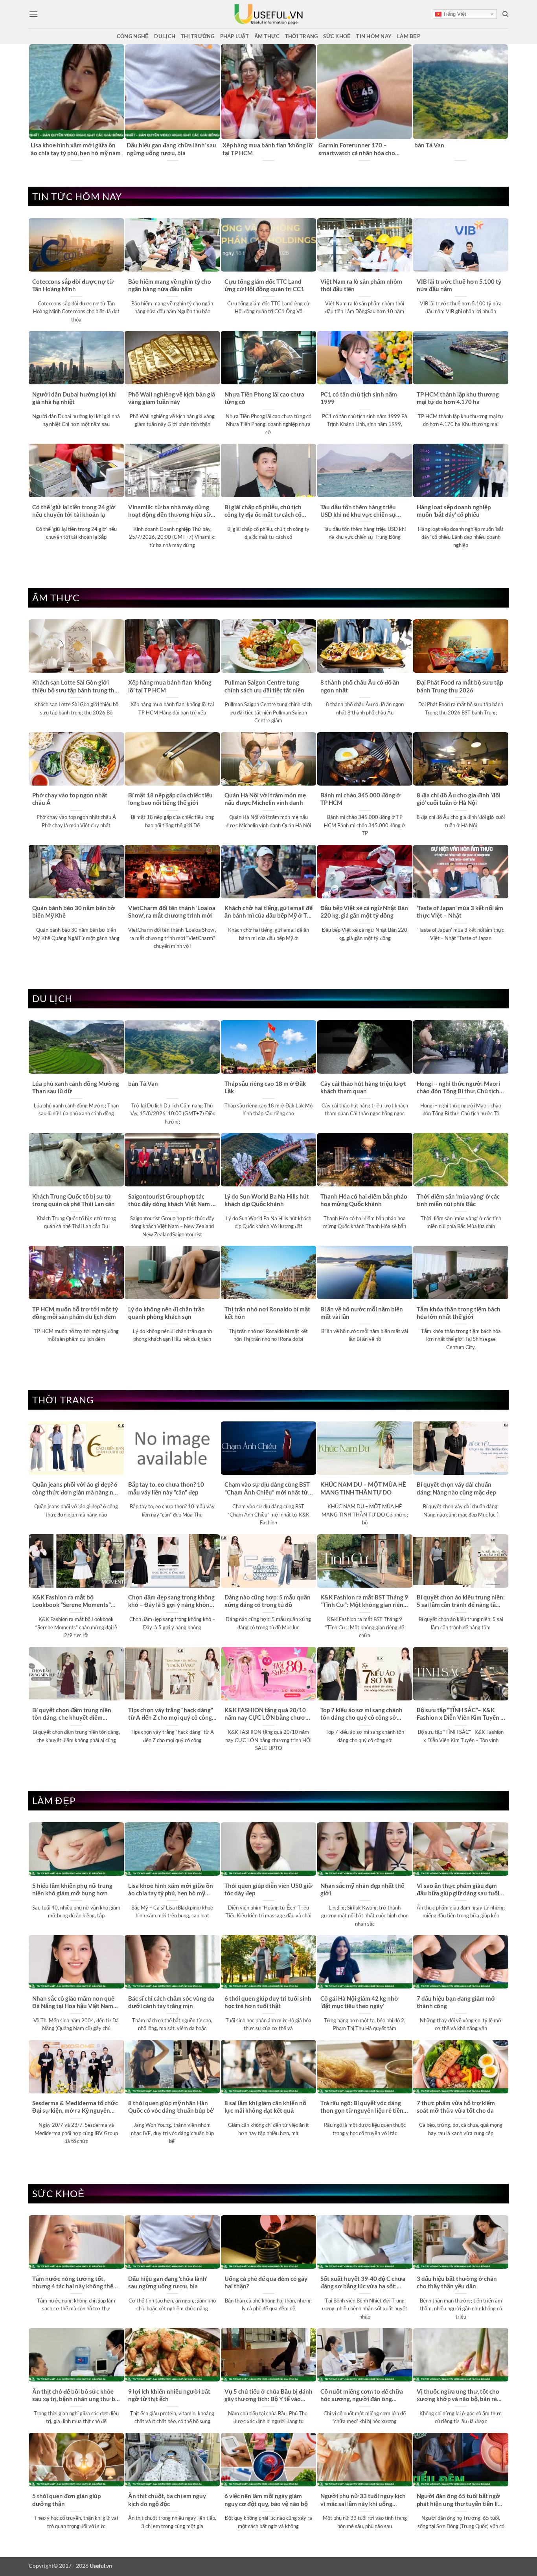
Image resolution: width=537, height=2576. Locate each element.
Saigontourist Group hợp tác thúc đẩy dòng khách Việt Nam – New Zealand (171, 1201)
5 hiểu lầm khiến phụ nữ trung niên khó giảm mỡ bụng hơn (72, 1889)
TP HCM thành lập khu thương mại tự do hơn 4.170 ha (458, 398)
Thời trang (302, 36)
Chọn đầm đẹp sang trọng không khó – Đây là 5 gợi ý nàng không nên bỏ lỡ (171, 1601)
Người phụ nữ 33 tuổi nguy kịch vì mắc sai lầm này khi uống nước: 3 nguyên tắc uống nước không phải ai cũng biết (363, 2500)
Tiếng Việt (454, 14)
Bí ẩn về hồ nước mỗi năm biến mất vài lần (362, 1313)
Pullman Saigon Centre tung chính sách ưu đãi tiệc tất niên (264, 686)
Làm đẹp (409, 36)
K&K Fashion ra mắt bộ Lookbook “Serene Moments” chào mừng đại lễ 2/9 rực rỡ (72, 1601)
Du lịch (165, 36)
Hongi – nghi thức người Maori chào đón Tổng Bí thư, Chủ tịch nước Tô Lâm (458, 1088)
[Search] (505, 14)
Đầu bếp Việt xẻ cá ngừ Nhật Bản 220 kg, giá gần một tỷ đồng (364, 912)
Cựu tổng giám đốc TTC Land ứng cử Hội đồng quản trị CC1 (264, 285)
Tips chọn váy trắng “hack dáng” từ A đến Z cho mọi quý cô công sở (171, 1714)
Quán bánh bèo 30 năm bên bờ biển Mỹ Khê (74, 912)
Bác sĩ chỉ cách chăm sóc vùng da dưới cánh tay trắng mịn (171, 2002)
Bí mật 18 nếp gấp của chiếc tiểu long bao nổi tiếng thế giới (170, 799)
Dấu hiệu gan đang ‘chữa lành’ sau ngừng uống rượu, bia (171, 149)
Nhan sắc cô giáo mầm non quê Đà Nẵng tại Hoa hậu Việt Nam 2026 (73, 2003)
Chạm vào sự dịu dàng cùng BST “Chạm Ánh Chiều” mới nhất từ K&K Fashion (267, 1489)
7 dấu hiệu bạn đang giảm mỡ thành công (456, 2002)
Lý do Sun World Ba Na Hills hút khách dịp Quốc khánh (267, 1200)
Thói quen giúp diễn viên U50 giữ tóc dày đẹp (268, 1889)
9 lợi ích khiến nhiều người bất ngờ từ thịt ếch (169, 2395)
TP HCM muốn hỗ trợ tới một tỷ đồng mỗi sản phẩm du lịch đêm (75, 1313)
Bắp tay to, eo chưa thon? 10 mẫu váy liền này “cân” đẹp (166, 1488)
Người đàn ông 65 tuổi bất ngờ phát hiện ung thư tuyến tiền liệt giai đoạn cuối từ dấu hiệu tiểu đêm (460, 2500)
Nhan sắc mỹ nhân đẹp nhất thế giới (362, 1889)
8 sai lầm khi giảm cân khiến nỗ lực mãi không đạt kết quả (265, 2107)
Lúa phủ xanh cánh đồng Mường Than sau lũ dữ (76, 1087)
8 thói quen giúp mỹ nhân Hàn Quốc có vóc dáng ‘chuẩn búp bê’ (171, 2107)
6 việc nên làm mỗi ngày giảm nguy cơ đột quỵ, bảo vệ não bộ (266, 2500)
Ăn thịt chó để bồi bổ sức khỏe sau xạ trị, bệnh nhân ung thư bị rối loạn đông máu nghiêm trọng (75, 2396)
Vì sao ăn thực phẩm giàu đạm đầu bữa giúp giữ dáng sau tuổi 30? (458, 1890)
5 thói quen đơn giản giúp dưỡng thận (66, 2500)
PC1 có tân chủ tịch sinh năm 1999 (359, 398)
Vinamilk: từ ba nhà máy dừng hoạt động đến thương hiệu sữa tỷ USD (171, 511)
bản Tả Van (429, 145)
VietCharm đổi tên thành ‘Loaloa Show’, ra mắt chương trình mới (172, 912)
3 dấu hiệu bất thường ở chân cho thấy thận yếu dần (457, 2282)
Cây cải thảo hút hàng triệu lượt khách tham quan (363, 1087)
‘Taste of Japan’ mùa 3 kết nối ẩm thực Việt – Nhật (460, 912)
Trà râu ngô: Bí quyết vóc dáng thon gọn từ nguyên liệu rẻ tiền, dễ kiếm (362, 2107)
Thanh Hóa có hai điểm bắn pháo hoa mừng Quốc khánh (364, 1200)
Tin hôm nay (374, 36)
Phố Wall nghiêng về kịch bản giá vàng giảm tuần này (172, 398)
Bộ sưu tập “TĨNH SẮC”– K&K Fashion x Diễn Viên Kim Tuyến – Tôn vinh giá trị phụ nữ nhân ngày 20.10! (460, 1714)
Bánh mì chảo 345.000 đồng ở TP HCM (360, 799)
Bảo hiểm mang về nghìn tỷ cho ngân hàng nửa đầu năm (170, 285)
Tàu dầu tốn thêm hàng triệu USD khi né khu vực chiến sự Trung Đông (358, 511)
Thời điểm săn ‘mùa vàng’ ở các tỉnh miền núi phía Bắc (458, 1200)
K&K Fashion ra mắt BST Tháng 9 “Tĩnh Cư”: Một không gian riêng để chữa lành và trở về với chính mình (364, 1601)
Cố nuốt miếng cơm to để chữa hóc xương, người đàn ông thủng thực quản (362, 2396)
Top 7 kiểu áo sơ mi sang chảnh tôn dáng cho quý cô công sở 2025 (361, 1714)
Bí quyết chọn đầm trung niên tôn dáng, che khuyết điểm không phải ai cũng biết (72, 1714)
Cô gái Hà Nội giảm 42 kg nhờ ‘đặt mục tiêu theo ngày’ (360, 2002)
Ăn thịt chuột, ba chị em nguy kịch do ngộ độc (167, 2500)
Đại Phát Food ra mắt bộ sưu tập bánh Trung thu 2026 (460, 686)
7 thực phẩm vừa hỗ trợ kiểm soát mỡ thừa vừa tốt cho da (456, 2107)
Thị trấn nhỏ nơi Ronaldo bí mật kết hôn (267, 1313)
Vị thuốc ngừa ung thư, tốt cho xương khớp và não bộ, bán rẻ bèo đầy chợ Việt (458, 2396)
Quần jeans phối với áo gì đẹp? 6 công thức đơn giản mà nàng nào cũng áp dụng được (76, 1489)
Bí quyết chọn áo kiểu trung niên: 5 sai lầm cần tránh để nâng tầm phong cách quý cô (461, 1601)
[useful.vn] (268, 14)
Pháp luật (234, 36)
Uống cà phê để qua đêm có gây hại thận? (266, 2282)
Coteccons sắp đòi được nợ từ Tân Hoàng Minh (73, 285)
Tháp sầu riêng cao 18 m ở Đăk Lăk (265, 1087)
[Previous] (33, 103)
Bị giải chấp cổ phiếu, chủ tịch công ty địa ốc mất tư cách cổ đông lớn (263, 511)
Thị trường (198, 36)
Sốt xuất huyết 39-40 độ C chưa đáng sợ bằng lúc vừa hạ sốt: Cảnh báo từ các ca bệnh (363, 2283)
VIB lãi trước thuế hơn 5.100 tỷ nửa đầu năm (459, 285)
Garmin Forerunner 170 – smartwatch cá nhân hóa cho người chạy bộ (357, 149)
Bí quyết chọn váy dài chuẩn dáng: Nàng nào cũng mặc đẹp (456, 1488)
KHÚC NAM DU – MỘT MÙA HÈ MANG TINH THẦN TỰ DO (363, 1488)
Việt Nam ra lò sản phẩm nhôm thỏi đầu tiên (361, 285)
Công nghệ (133, 36)
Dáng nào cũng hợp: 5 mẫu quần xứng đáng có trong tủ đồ (268, 1601)
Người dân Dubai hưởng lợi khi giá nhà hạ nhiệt (74, 398)
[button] (33, 14)
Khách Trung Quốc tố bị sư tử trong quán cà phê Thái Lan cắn (74, 1200)
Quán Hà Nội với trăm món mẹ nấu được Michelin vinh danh (265, 799)
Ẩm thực (267, 36)
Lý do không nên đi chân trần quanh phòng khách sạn (166, 1313)
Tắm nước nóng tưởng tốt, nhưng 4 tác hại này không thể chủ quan (73, 2283)
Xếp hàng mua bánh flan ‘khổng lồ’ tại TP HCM (268, 149)
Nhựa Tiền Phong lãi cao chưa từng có (264, 398)
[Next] (504, 103)
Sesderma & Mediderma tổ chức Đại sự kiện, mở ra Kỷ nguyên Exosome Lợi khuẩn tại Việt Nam (76, 2107)
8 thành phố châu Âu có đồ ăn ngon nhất (360, 686)
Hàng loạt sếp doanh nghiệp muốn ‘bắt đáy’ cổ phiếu (454, 511)
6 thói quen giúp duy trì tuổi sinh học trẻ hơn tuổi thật (268, 2002)
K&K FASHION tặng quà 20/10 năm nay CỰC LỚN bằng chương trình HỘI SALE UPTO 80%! (268, 1714)
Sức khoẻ (337, 36)
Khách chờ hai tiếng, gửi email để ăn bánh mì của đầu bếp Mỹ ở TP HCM (268, 912)
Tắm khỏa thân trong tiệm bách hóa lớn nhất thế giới (459, 1313)
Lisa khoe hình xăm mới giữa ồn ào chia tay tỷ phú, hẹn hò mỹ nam (76, 149)
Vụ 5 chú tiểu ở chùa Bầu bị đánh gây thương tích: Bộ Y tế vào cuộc (268, 2396)
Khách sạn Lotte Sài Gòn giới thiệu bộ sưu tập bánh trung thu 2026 (75, 687)
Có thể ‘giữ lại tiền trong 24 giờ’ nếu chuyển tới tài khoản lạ (74, 511)
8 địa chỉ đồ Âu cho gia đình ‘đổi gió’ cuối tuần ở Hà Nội (459, 799)
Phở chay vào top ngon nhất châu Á (70, 799)
